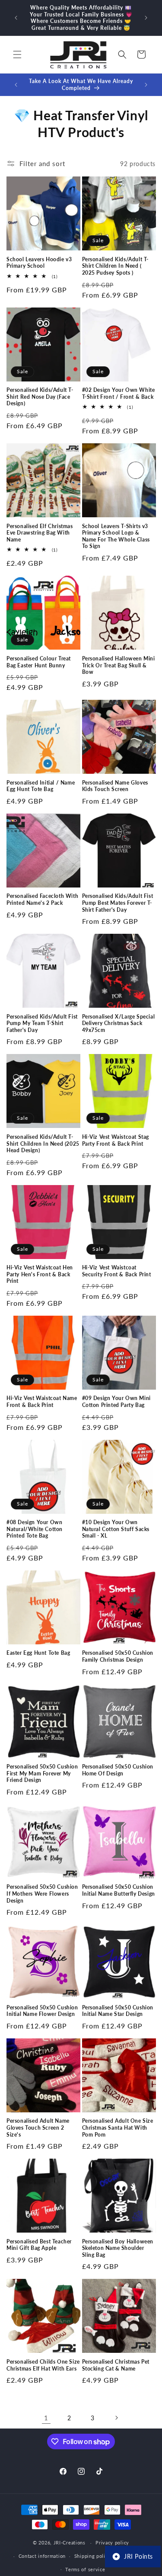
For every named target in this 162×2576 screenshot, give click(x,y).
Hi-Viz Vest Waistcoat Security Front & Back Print (117, 1271)
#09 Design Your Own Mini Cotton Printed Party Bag (116, 1402)
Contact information (42, 2556)
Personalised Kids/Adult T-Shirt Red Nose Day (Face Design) (40, 397)
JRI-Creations (70, 2542)
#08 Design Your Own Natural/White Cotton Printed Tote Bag (35, 1529)
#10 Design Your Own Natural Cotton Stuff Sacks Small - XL (116, 1529)
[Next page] (116, 2418)
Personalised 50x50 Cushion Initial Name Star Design (118, 2011)
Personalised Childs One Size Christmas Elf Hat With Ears (43, 2365)
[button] (17, 54)
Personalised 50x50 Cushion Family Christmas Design (118, 1656)
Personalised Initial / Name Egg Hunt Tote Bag (41, 786)
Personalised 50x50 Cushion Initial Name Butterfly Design (119, 1890)
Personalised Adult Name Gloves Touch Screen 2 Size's (38, 2127)
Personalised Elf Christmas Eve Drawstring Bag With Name (40, 533)
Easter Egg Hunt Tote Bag (38, 1653)
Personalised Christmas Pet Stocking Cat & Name (116, 2365)
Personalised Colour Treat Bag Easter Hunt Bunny (39, 662)
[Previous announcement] (16, 18)
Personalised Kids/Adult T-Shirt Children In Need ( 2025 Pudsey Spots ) (116, 266)
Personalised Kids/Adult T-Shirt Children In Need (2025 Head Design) (43, 1144)
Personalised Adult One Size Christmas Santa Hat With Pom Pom (118, 2127)
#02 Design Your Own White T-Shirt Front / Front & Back (119, 393)
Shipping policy (93, 2556)
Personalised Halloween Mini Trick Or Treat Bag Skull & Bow (119, 665)
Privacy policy (112, 2542)
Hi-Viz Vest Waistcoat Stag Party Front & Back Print (116, 1140)
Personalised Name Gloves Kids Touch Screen (115, 786)
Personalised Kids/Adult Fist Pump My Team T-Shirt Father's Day (42, 1023)
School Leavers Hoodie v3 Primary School (39, 263)
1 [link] (46, 2418)
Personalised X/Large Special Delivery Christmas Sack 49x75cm (119, 1023)
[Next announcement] (146, 18)
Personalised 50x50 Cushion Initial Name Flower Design (42, 2011)
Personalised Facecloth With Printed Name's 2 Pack (42, 899)
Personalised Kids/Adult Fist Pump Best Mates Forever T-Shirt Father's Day (118, 903)
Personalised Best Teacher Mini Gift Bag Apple (39, 2245)
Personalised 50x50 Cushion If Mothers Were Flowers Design (42, 1894)
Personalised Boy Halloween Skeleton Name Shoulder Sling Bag (118, 2248)
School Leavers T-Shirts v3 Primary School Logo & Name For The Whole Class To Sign (116, 536)
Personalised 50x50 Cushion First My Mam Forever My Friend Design (42, 1773)
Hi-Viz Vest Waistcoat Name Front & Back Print (42, 1402)
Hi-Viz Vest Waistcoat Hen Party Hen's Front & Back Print (40, 1274)
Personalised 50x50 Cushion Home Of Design (118, 1770)
